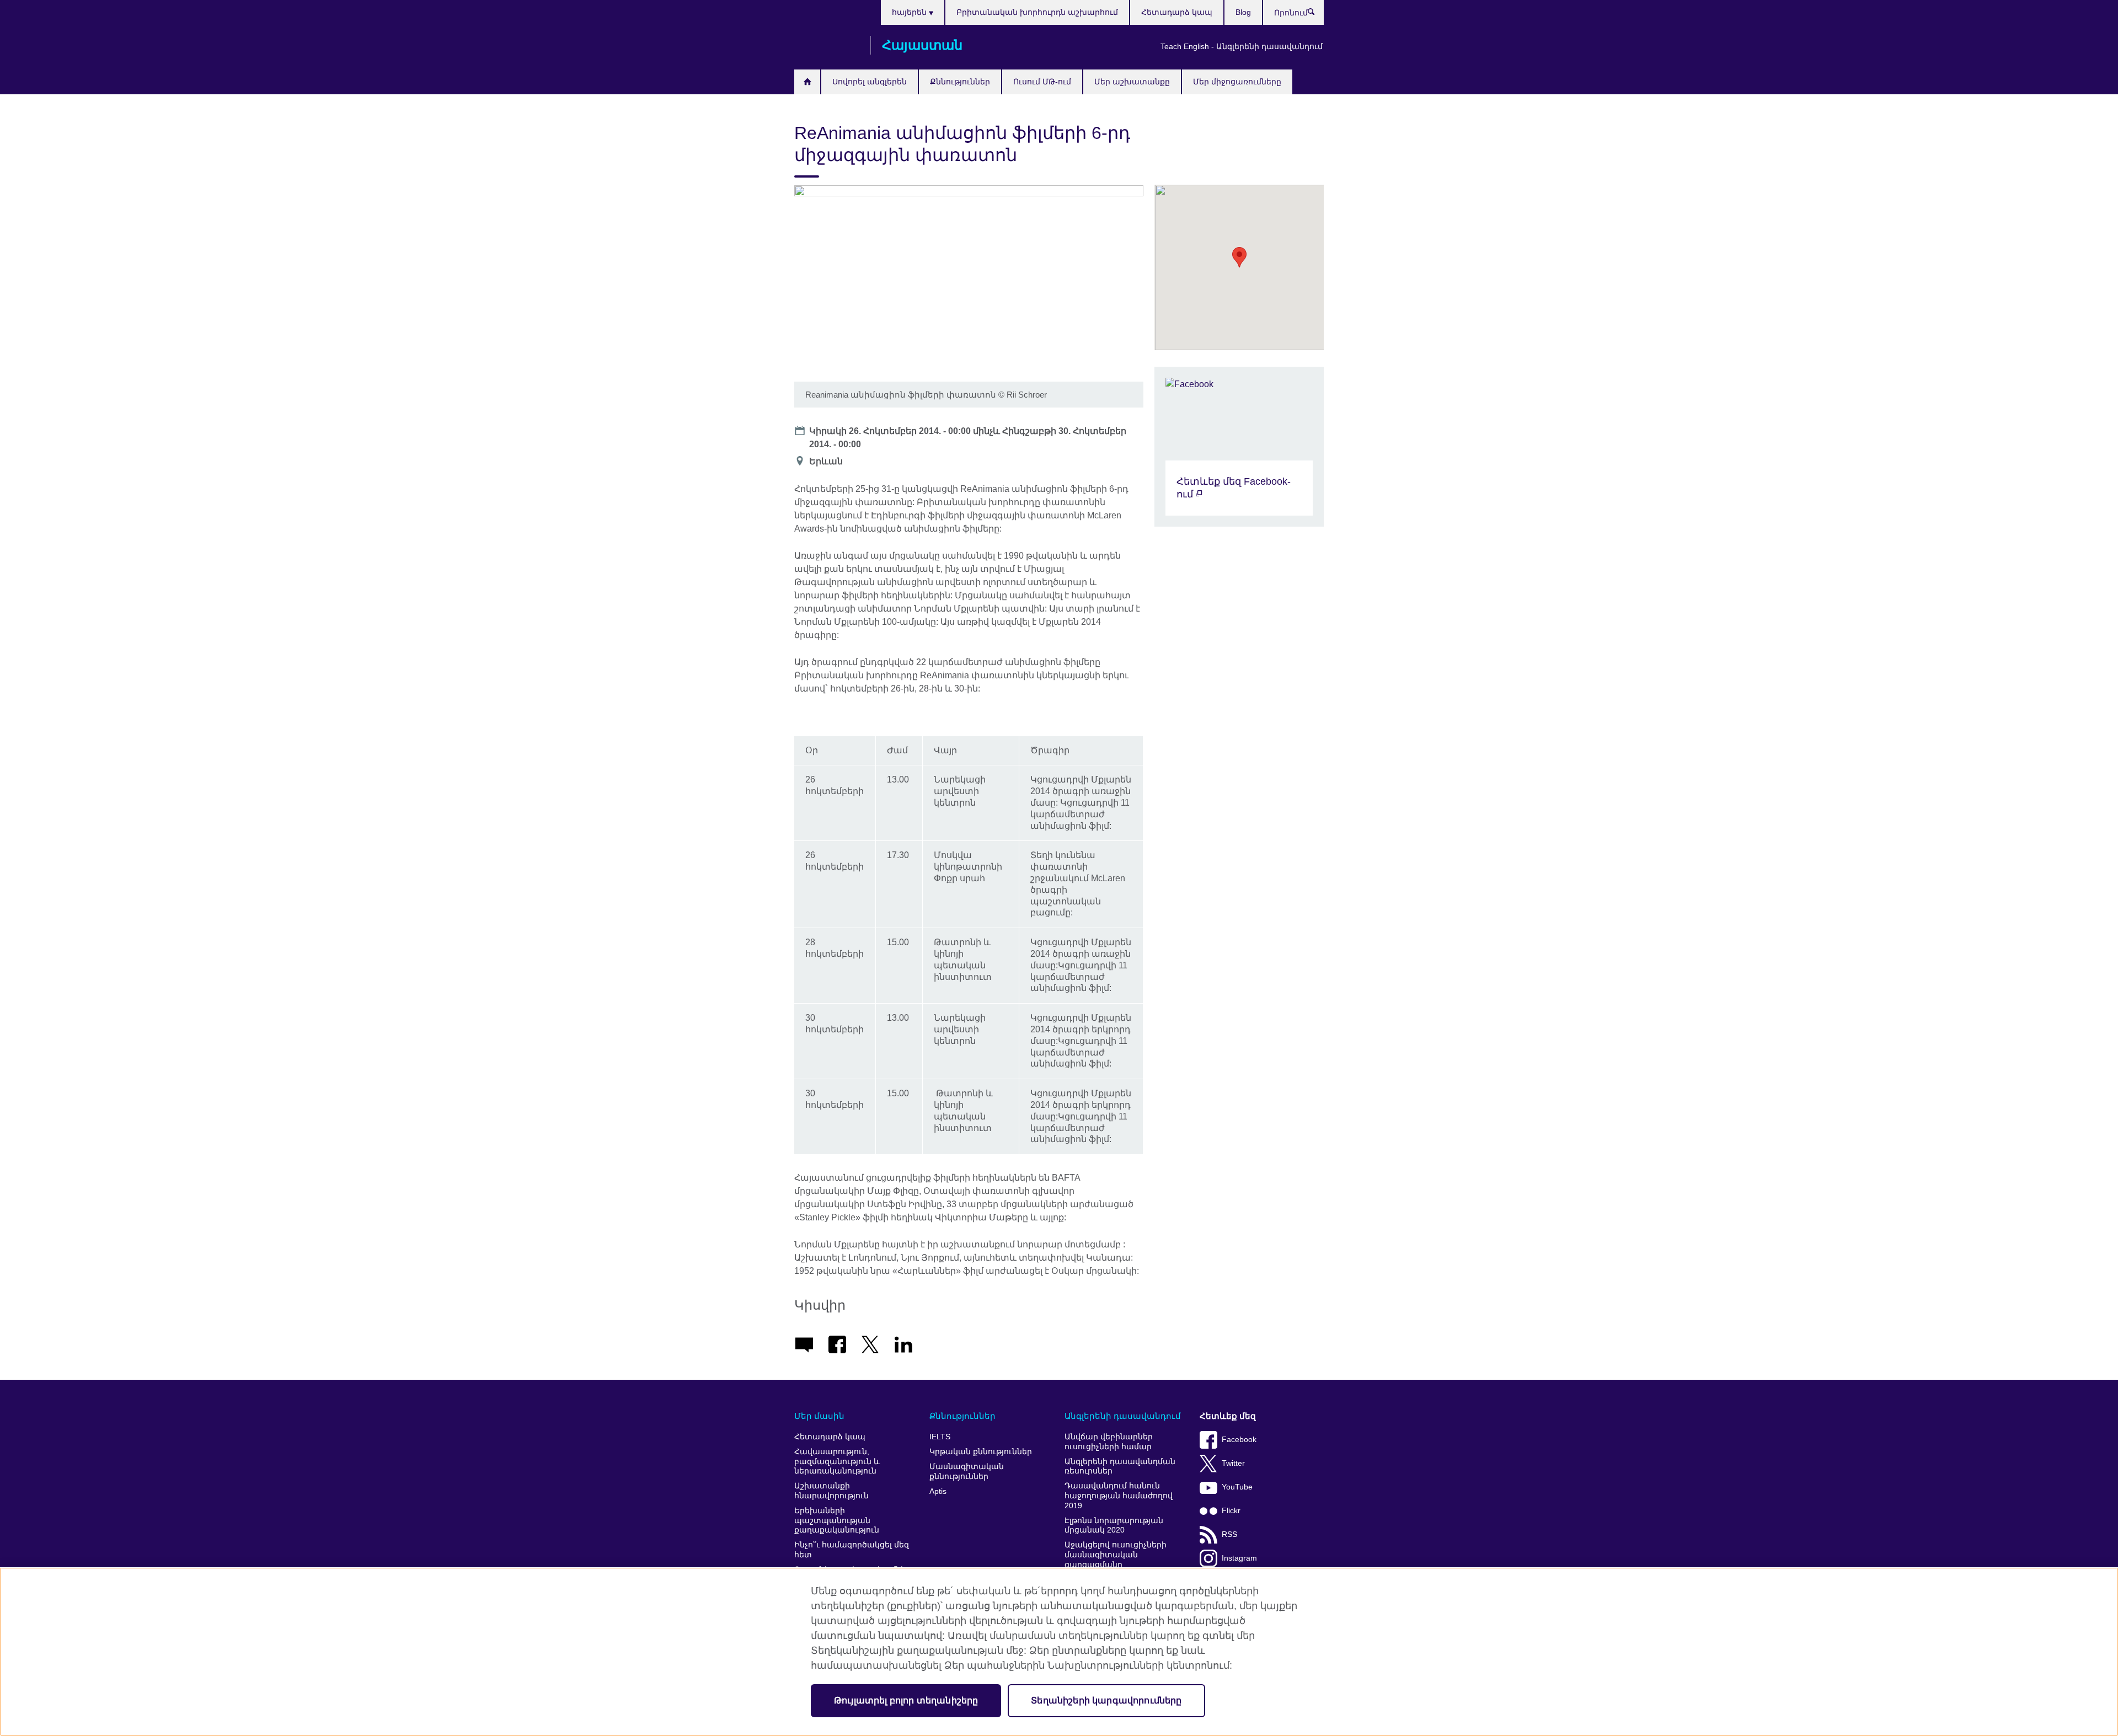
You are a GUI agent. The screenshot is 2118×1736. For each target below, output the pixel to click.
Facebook (1239, 1440)
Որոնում (1317, 14)
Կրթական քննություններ (981, 1452)
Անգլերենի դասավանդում (1123, 1416)
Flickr (1231, 1511)
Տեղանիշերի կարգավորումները (1106, 1700)
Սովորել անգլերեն (870, 82)
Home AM (807, 82)
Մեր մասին (819, 1416)
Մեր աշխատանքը (1132, 82)
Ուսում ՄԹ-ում (1042, 82)
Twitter (1233, 1463)
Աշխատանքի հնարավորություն (831, 1491)
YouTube (1237, 1487)
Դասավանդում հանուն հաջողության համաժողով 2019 (1119, 1496)
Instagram (1239, 1558)
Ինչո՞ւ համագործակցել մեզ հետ (852, 1550)
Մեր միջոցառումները (1237, 82)
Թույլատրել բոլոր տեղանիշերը (906, 1700)
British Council (827, 45)
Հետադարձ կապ (1177, 12)
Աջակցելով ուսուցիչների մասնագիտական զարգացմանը (1116, 1555)
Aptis (938, 1491)
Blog (1243, 12)
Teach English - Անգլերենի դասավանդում (1242, 46)
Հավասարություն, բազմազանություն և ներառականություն (837, 1461)
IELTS (940, 1437)
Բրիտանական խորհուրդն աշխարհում (1037, 12)
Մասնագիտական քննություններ (967, 1472)
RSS (1229, 1534)
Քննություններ (960, 82)
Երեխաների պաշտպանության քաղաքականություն (837, 1520)
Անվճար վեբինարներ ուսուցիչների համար (1109, 1442)
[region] (1059, 1652)
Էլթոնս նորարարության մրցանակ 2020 (1114, 1526)
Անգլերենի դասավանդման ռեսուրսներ (1120, 1467)
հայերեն (910, 12)
